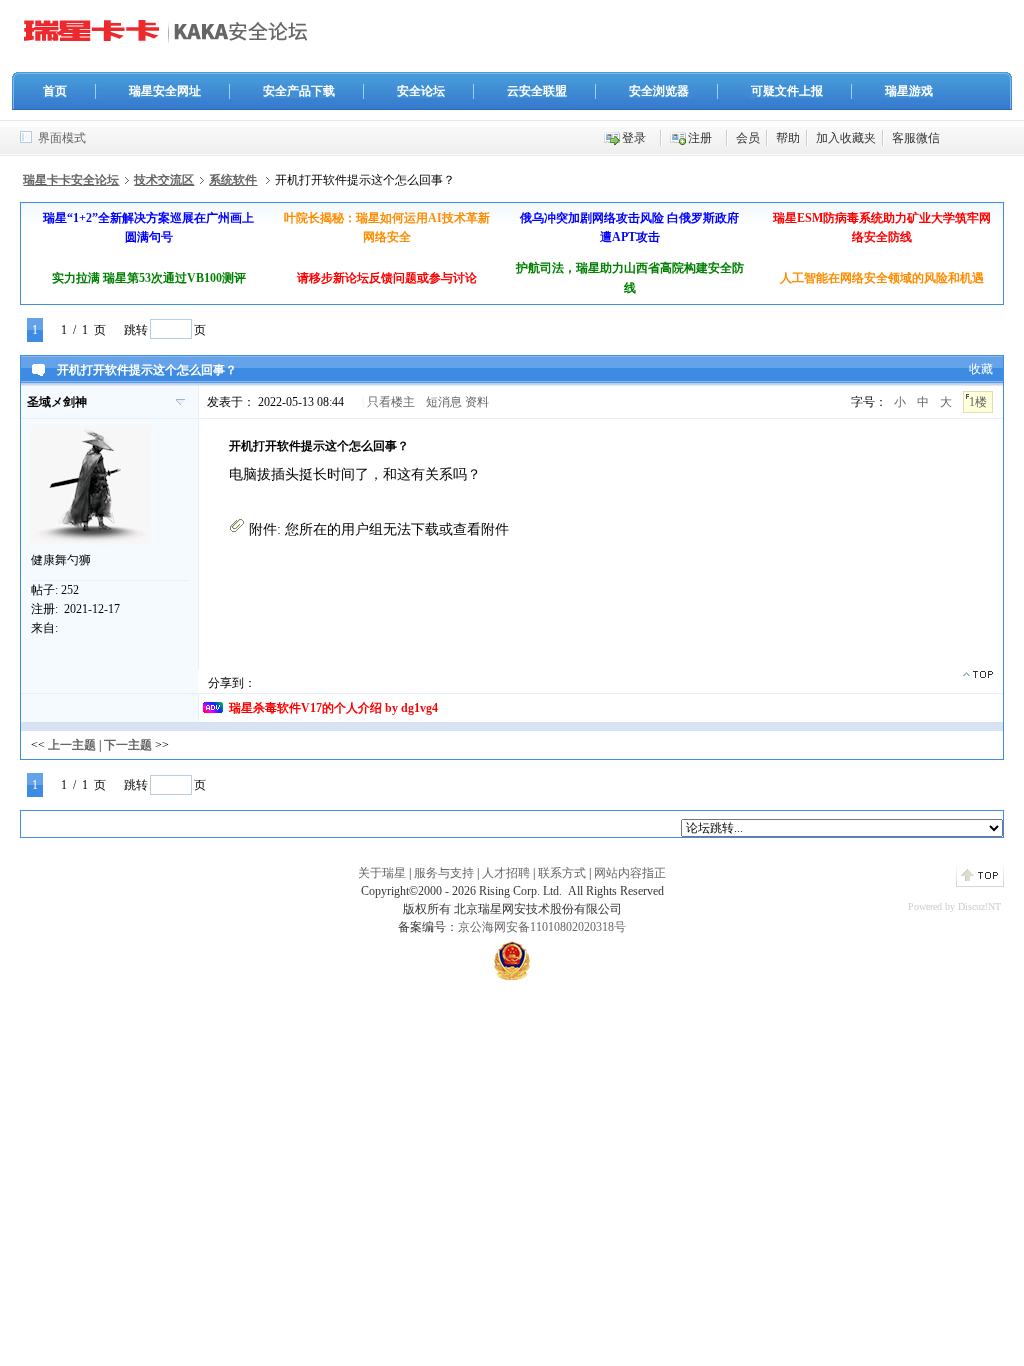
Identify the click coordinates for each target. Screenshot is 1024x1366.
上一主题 (72, 745)
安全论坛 (421, 91)
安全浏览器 (659, 91)
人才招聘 (506, 873)
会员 (748, 138)
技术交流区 (164, 180)
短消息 (444, 402)
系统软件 (233, 180)
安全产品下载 (299, 91)
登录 (634, 138)
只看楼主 (391, 402)
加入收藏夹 (846, 138)
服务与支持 (444, 873)
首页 (55, 91)
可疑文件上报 (787, 91)
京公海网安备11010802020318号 (542, 927)
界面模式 (62, 138)
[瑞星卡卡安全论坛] (171, 39)
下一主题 (128, 745)
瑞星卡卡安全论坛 (71, 180)
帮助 (788, 138)
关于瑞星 (382, 873)
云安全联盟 (537, 91)
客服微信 (916, 138)
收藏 (981, 369)
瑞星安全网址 (165, 91)
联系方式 (562, 873)
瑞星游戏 (909, 91)
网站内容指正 (630, 873)
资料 (477, 402)
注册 (700, 138)
